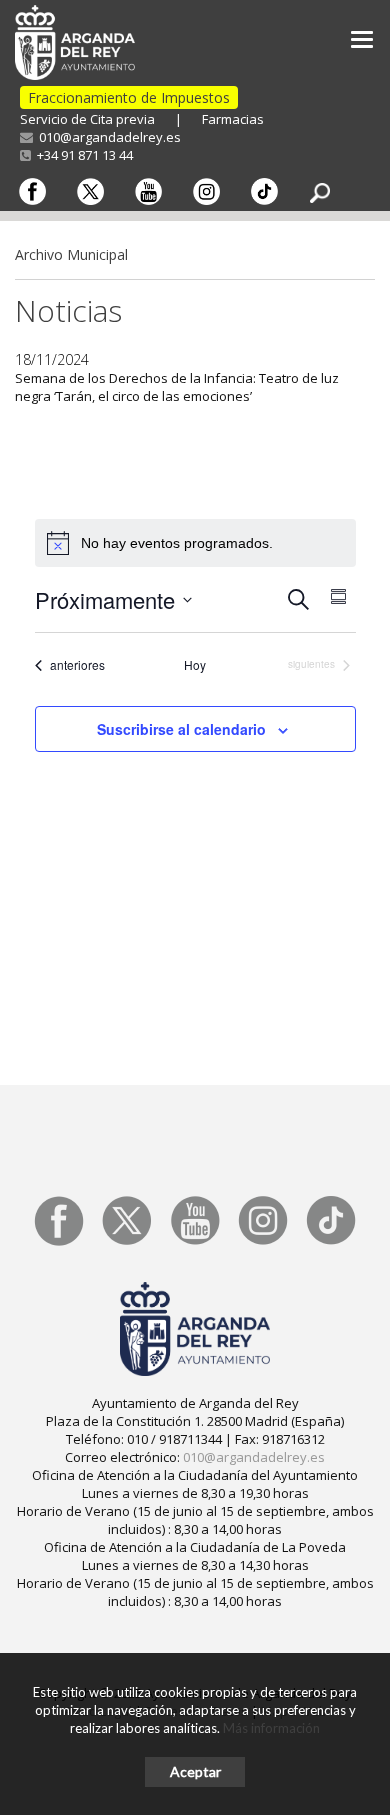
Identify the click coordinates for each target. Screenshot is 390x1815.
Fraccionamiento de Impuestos (129, 97)
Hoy (195, 665)
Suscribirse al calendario (181, 729)
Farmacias (233, 119)
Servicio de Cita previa (87, 119)
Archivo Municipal (71, 254)
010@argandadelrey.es (107, 137)
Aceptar (195, 1771)
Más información (271, 1728)
